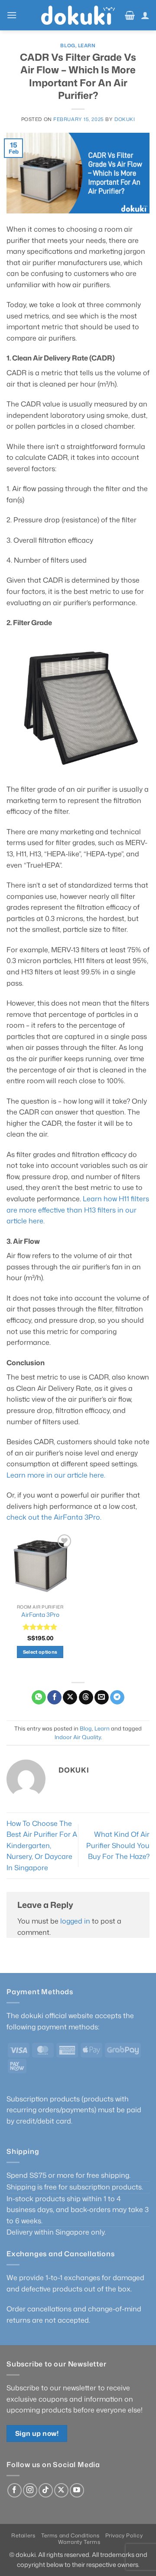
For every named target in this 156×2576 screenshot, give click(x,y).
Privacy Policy (124, 2535)
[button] (12, 15)
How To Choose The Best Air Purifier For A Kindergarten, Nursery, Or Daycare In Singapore (42, 1845)
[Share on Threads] (86, 1698)
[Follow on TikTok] (46, 2490)
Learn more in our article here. (56, 1475)
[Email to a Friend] (102, 1698)
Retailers (23, 2535)
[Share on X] (70, 1698)
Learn (87, 46)
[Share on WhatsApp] (39, 1698)
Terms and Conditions (70, 2535)
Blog (68, 46)
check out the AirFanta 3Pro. (54, 1517)
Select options (40, 1652)
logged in (75, 1921)
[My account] (145, 15)
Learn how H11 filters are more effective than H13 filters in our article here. (78, 1210)
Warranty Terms (79, 2542)
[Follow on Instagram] (30, 2490)
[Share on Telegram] (117, 1698)
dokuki (125, 119)
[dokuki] (78, 15)
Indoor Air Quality (78, 1737)
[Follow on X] (61, 2490)
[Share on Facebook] (54, 1698)
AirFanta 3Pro (40, 1615)
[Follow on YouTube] (77, 2490)
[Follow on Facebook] (15, 2490)
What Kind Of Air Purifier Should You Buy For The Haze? (118, 1845)
